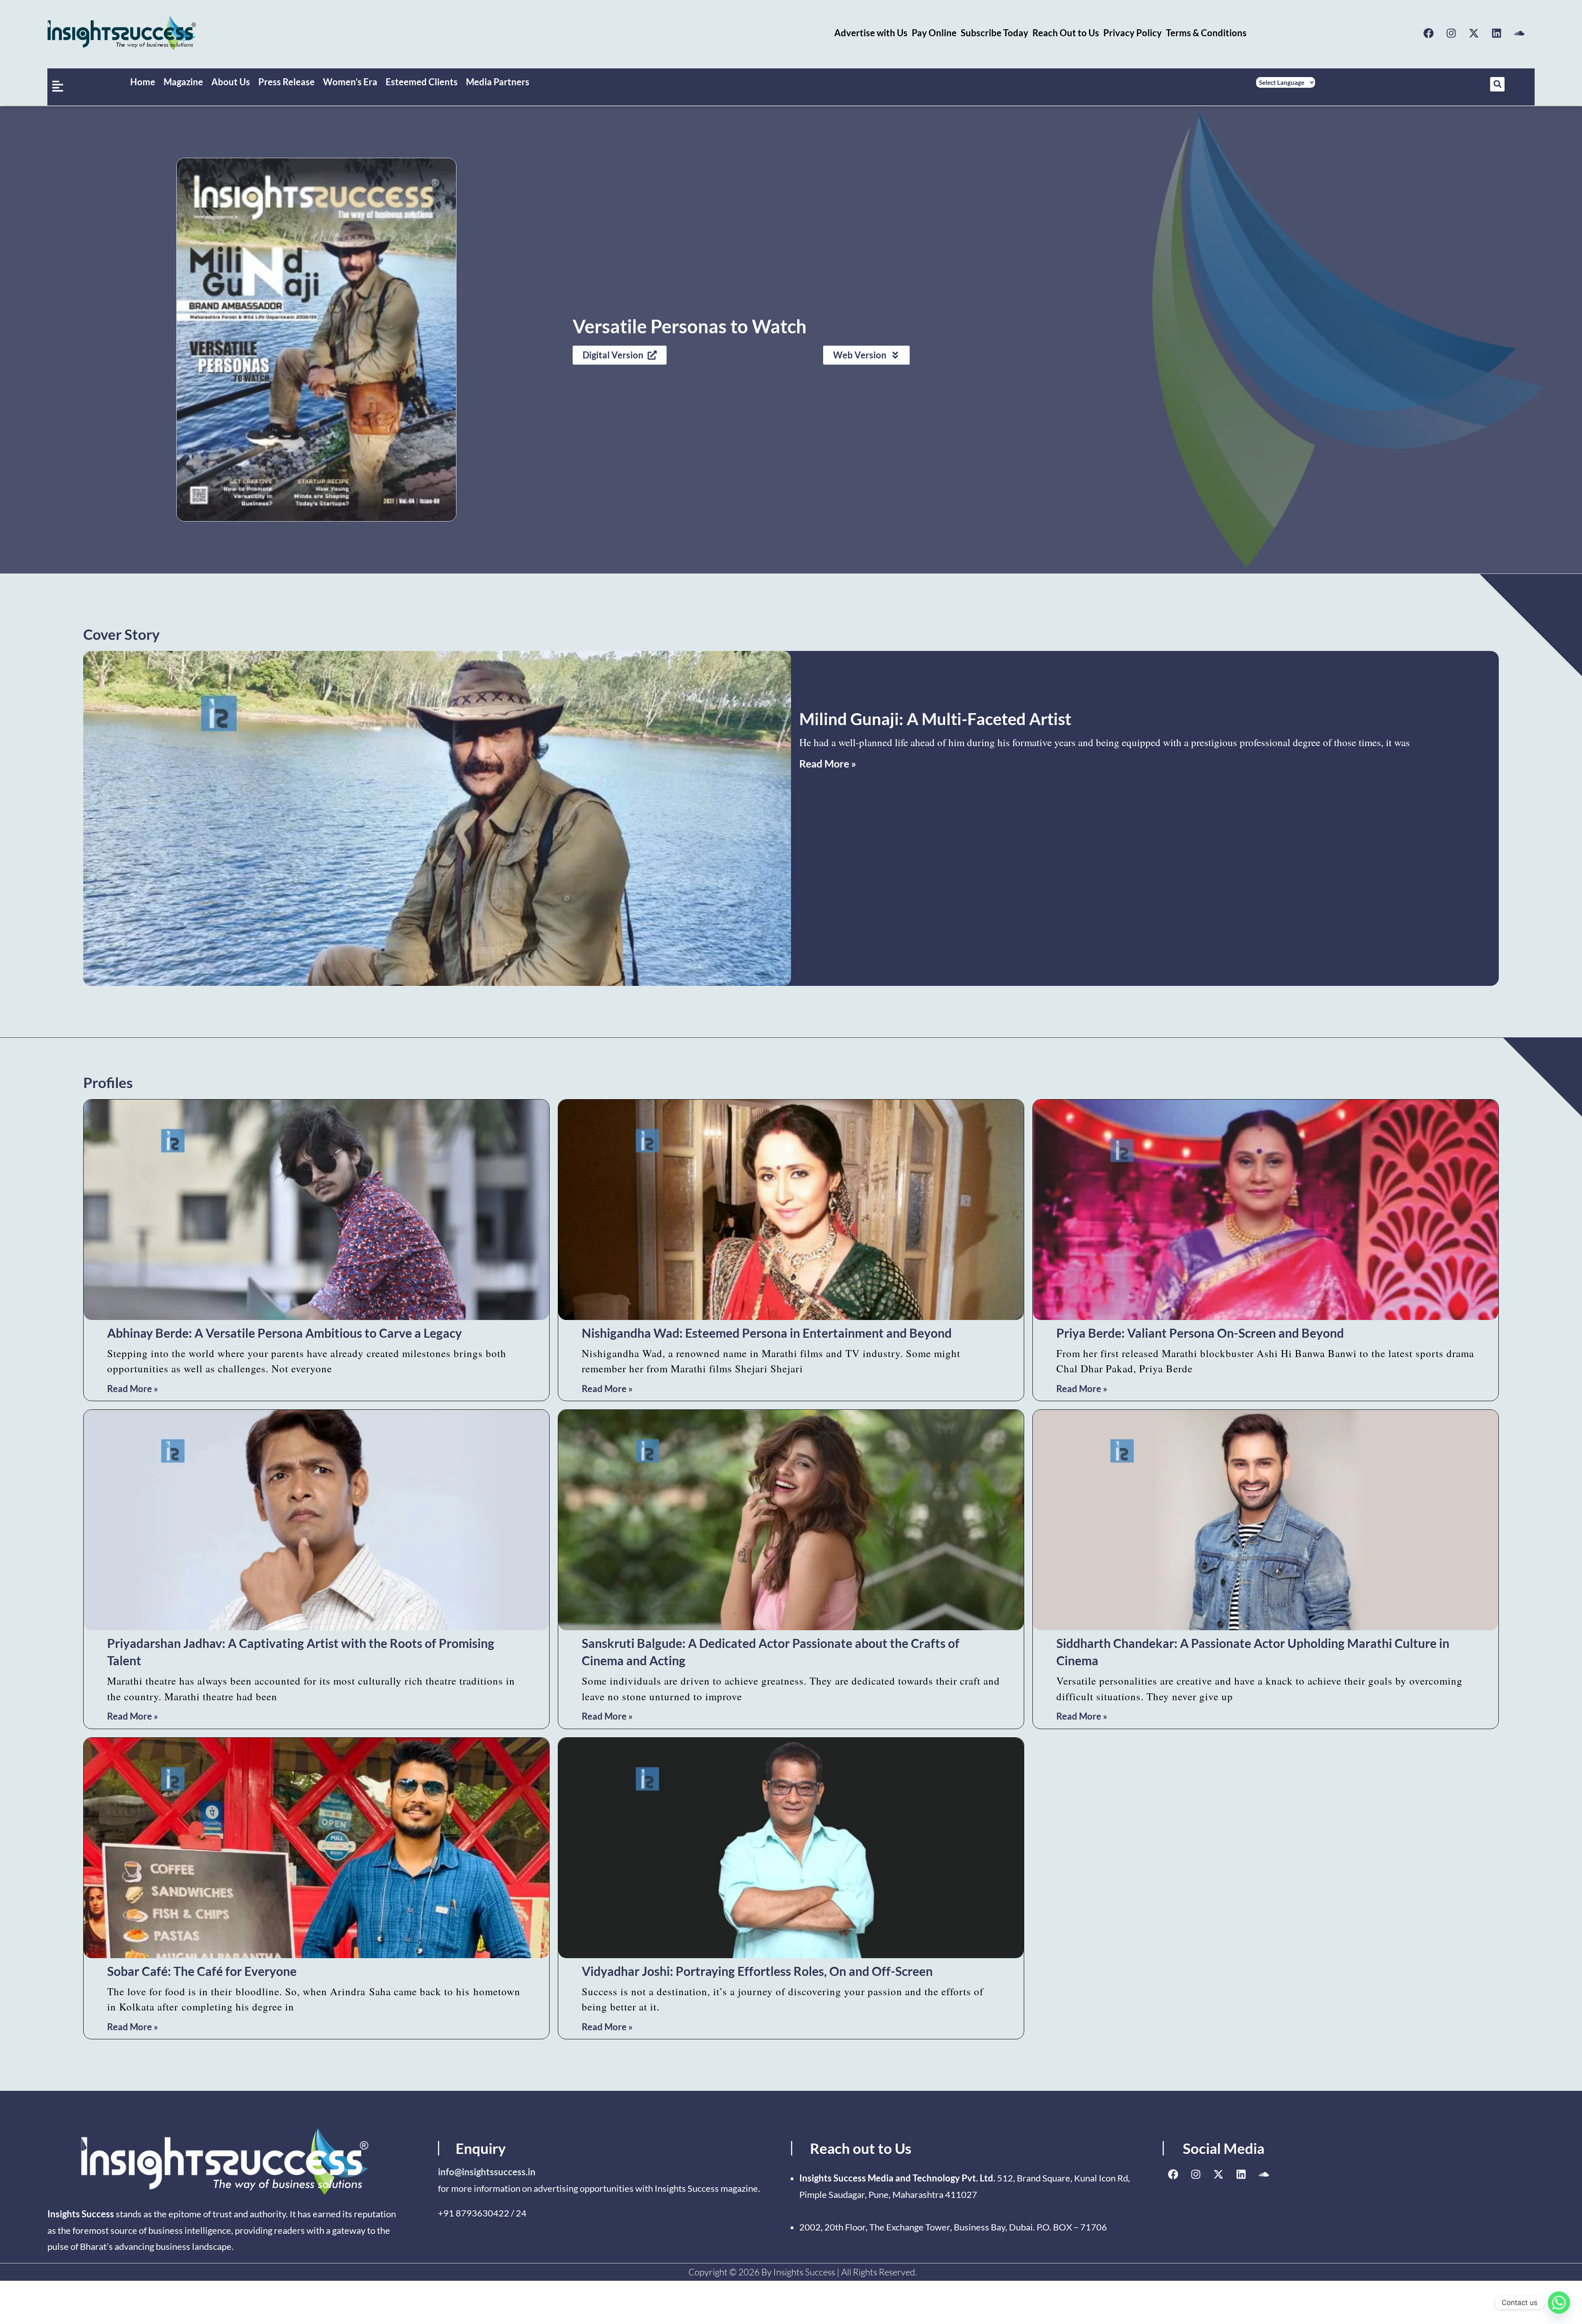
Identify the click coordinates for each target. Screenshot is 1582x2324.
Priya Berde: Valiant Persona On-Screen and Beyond (1200, 1333)
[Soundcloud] (1519, 33)
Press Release (287, 82)
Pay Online (934, 33)
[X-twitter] (1474, 33)
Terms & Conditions (1206, 33)
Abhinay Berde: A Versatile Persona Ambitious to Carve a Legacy (284, 1333)
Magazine (183, 82)
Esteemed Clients (422, 82)
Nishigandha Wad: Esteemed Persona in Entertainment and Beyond (767, 1333)
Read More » (828, 763)
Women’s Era (350, 82)
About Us (231, 82)
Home (143, 82)
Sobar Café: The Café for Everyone (202, 1971)
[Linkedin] (1497, 33)
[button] (1497, 84)
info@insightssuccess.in (487, 2172)
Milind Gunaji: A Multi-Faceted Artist (935, 719)
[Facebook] (1429, 33)
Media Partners (498, 82)
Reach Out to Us (1066, 33)
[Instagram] (1451, 33)
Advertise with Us (871, 33)
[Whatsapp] (1559, 2303)
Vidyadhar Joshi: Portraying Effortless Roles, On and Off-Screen (757, 1971)
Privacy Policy (1133, 33)
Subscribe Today (995, 33)
